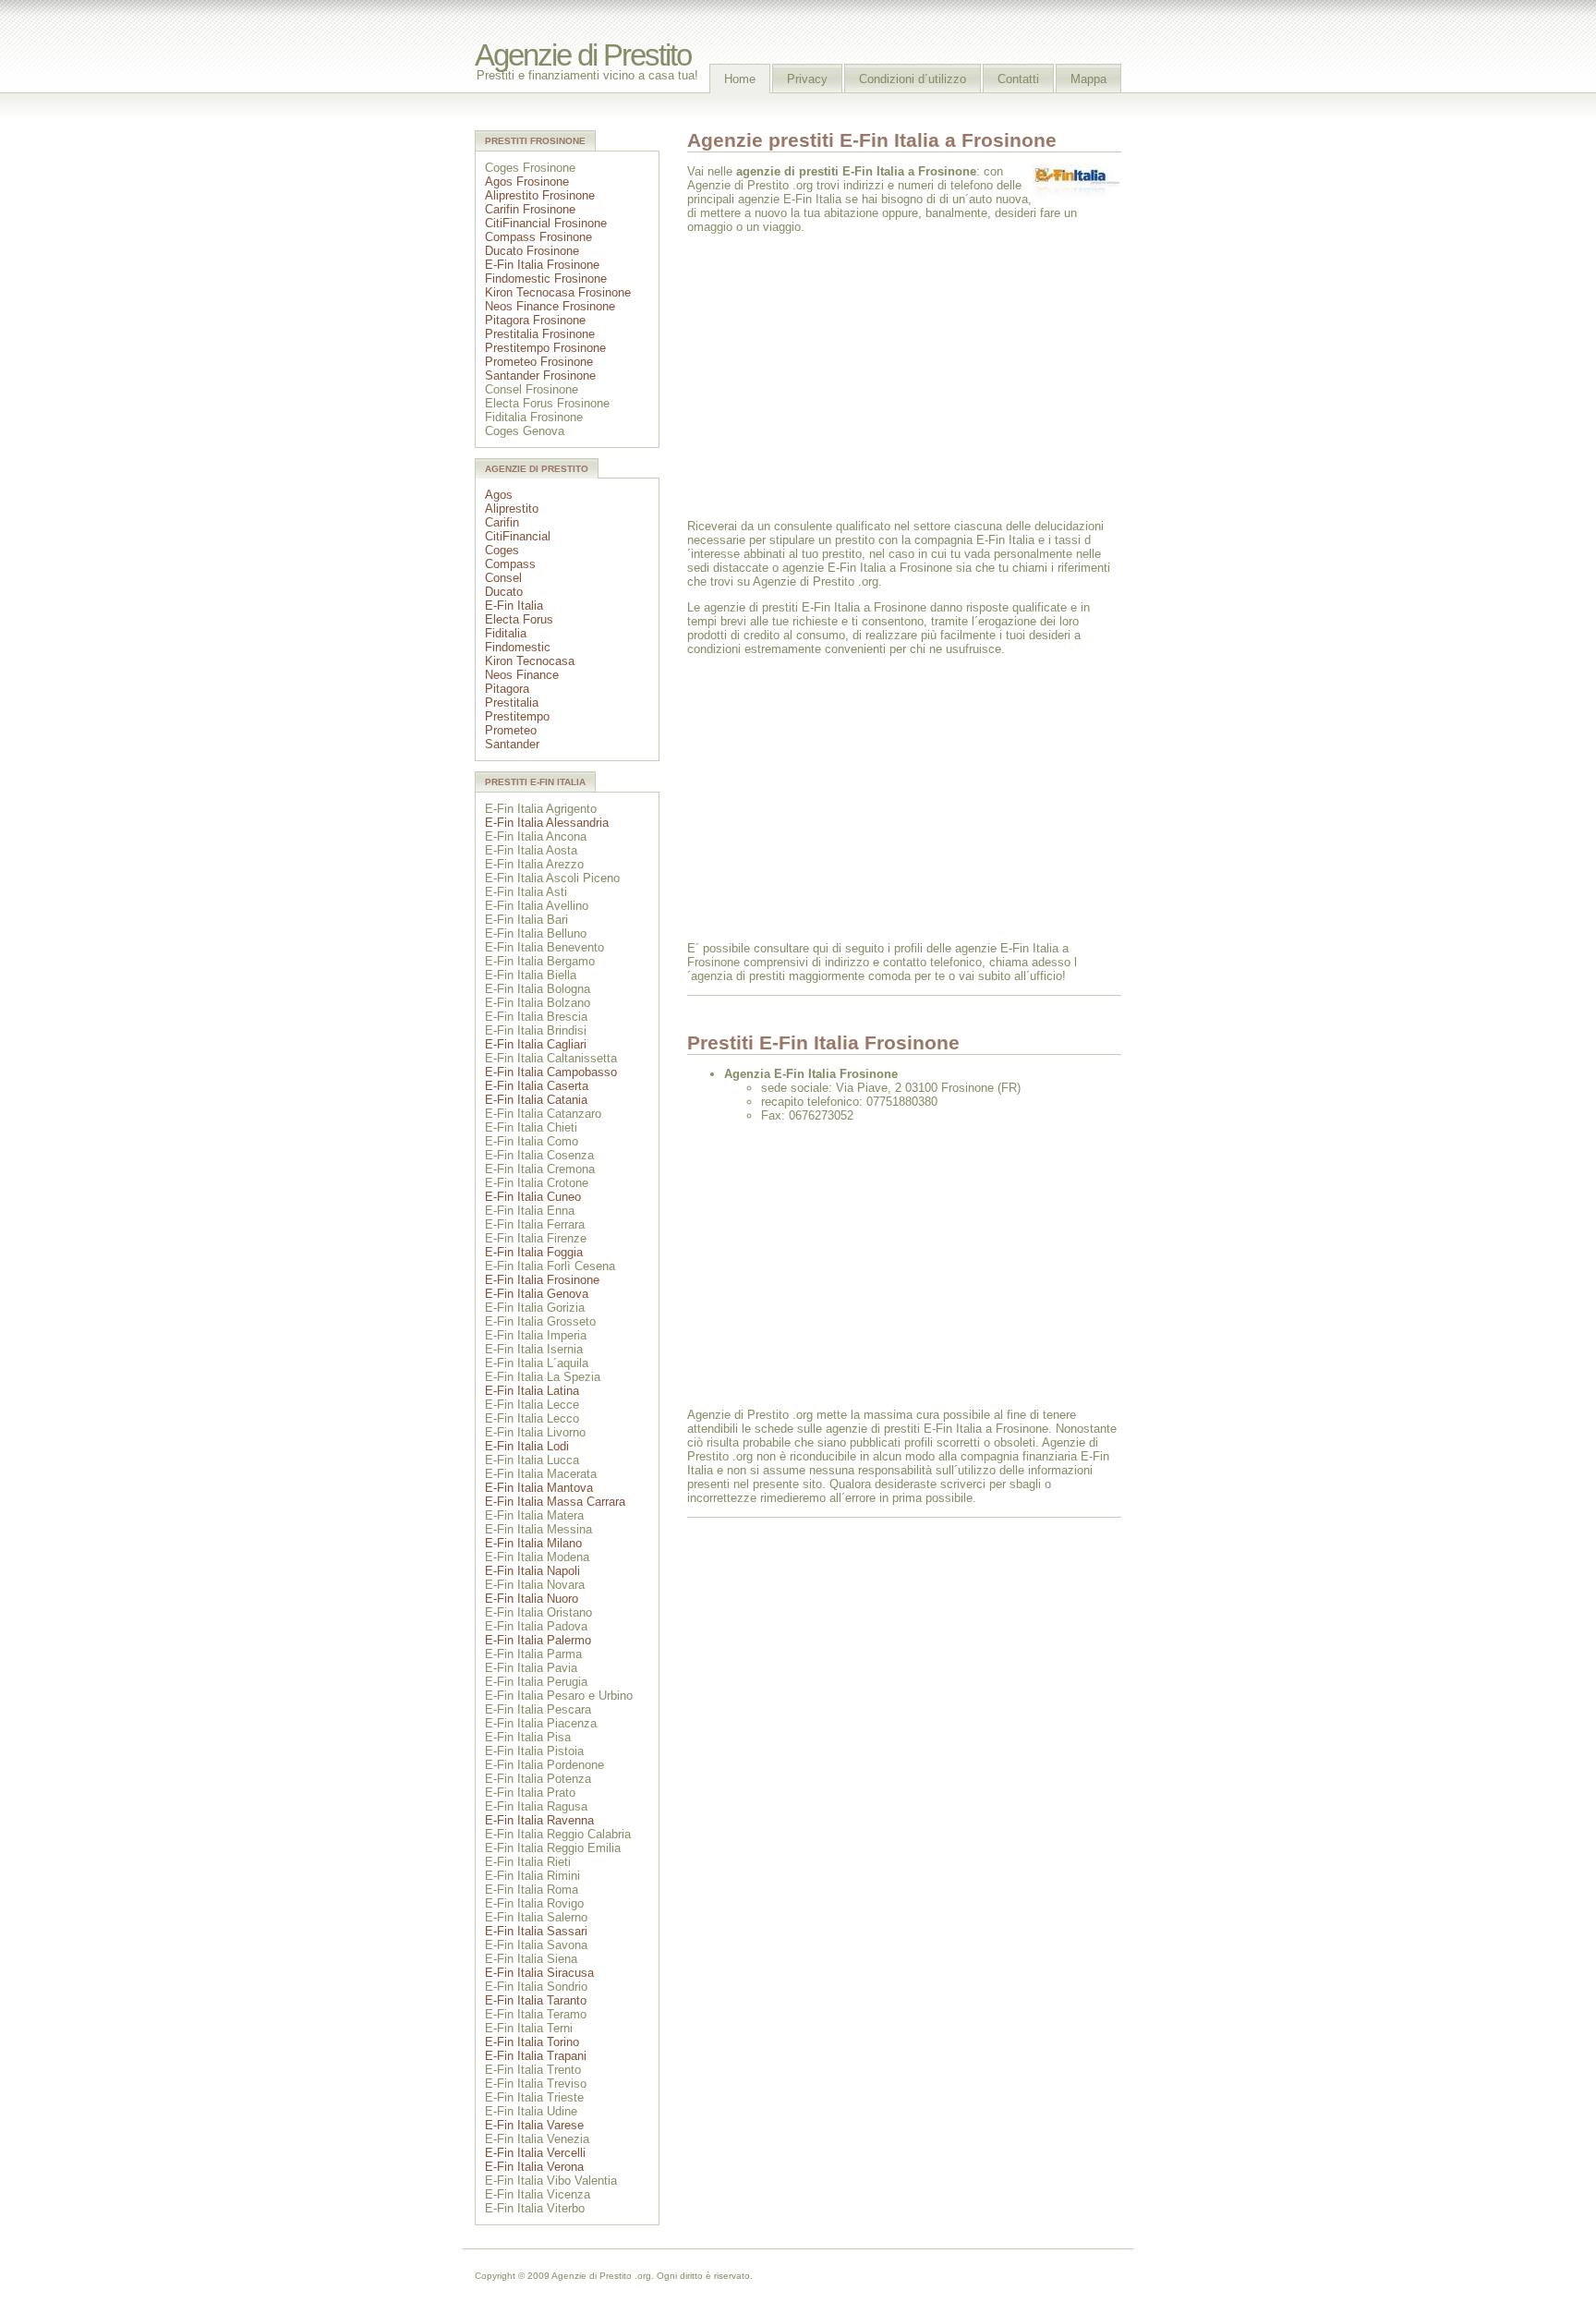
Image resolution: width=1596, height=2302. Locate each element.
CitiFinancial (518, 536)
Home (740, 79)
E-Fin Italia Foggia (534, 1252)
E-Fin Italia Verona (534, 2167)
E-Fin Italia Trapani (536, 2056)
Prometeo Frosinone (539, 362)
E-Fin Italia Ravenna (539, 1820)
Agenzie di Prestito (583, 55)
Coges (502, 550)
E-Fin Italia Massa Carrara (555, 1502)
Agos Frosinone (527, 182)
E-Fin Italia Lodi (527, 1446)
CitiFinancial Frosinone (546, 223)
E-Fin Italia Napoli (532, 1571)
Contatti (1018, 79)
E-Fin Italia (514, 606)
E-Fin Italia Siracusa (539, 1973)
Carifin (502, 522)
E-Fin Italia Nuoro (532, 1599)
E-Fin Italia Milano (533, 1543)
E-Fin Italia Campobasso (551, 1072)
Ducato (504, 592)
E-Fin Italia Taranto (536, 2000)
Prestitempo (517, 716)
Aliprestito (512, 509)
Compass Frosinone (538, 237)
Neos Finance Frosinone (550, 306)
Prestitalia (512, 703)
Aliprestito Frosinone (540, 195)
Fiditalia (506, 633)
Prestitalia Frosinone (540, 334)
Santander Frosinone (540, 376)
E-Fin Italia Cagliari (536, 1044)
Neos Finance (522, 675)
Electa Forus (519, 619)
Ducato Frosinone (532, 251)
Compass (510, 564)
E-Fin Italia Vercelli (535, 2153)
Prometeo (511, 730)
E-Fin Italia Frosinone (542, 265)
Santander (512, 744)
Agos (499, 495)
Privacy (807, 79)
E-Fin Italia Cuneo (533, 1197)
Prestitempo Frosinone (545, 348)
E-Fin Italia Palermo (538, 1640)
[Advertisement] (842, 375)
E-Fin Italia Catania (536, 1100)
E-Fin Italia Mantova (539, 1488)
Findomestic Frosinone (546, 279)
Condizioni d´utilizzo (913, 79)
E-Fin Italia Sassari (536, 1931)
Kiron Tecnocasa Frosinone (558, 292)
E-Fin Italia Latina (532, 1391)
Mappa (1088, 79)
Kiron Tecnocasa (530, 661)
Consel (503, 578)
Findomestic (518, 647)
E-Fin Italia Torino (532, 2042)
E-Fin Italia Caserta (537, 1086)
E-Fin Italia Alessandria (547, 823)
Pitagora (507, 689)
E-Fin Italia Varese (534, 2125)
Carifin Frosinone (530, 209)
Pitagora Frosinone (535, 320)
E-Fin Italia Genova (537, 1294)
